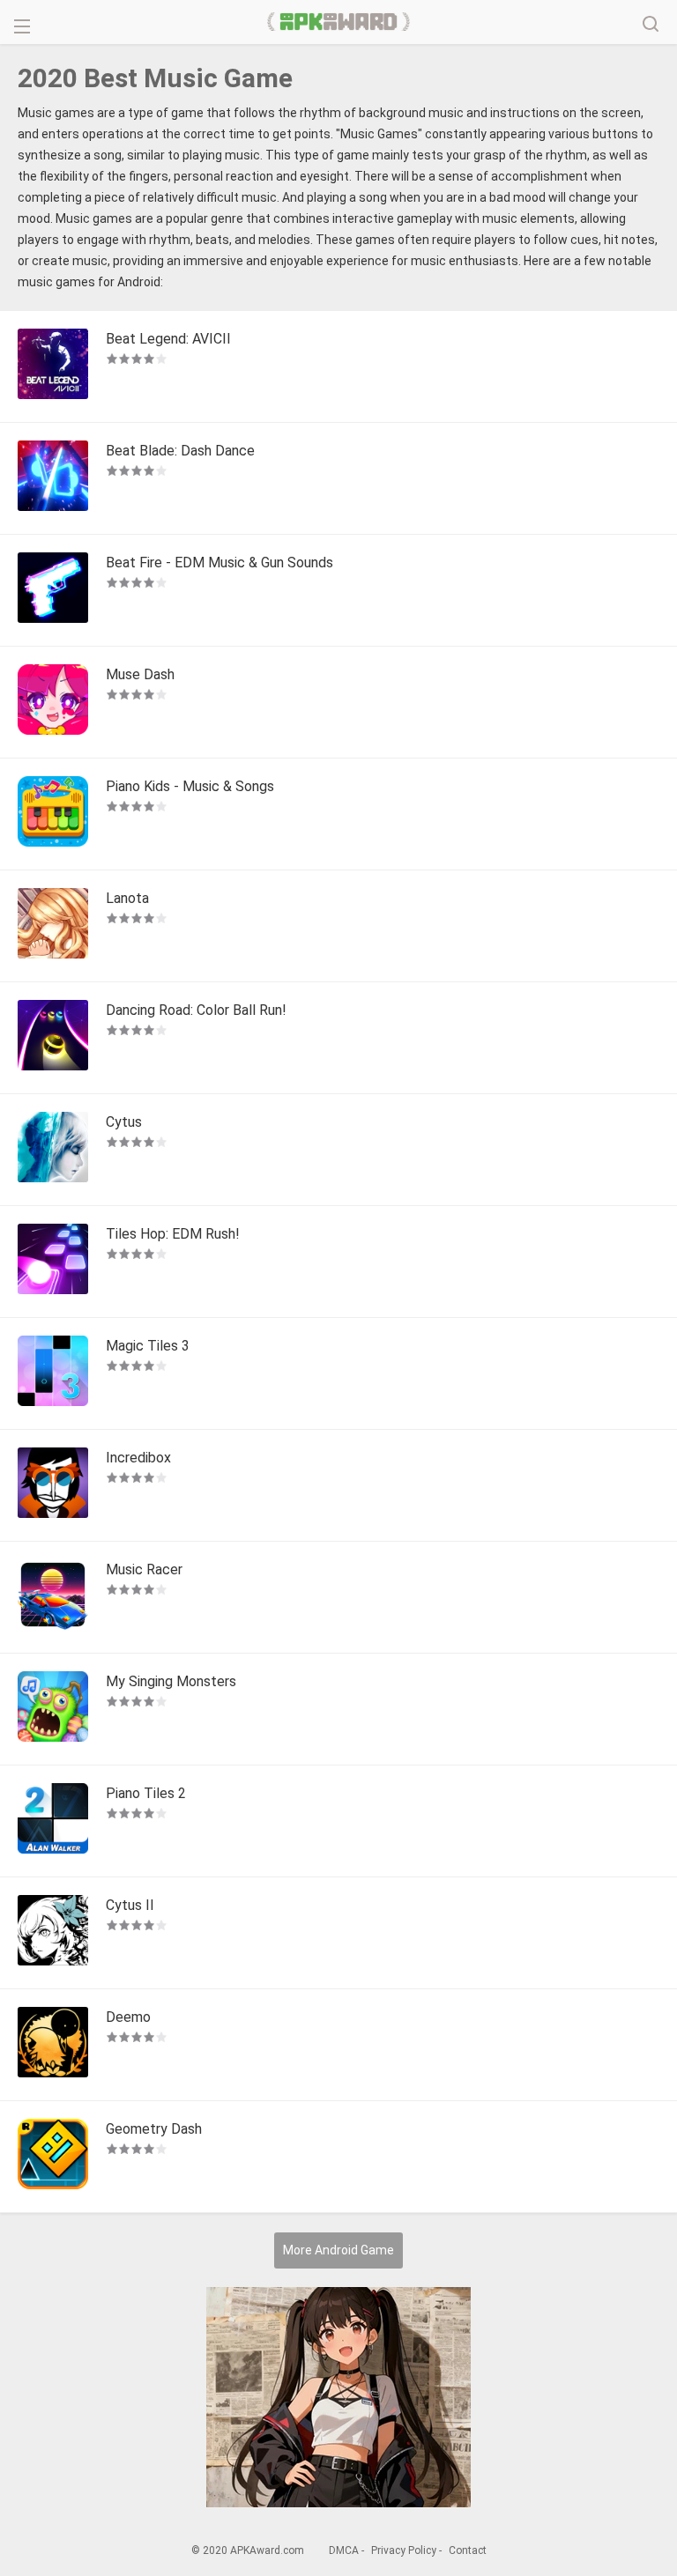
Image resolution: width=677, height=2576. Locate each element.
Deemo (128, 2017)
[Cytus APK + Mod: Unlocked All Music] (53, 1150)
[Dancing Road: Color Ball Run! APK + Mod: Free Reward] (53, 1038)
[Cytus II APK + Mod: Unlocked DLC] (53, 1933)
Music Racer (144, 1569)
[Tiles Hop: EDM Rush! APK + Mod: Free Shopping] (53, 1262)
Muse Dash (140, 674)
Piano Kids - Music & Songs (190, 786)
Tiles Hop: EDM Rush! (173, 1234)
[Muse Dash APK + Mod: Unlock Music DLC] (53, 702)
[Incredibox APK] (53, 1485)
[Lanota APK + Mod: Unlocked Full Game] (53, 926)
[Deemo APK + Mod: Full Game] (53, 2045)
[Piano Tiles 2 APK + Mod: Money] (53, 1821)
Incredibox (138, 1458)
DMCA (344, 2550)
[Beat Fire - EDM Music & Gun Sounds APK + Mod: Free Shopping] (53, 590)
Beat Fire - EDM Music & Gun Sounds (219, 563)
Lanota (127, 898)
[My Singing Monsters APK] (53, 1709)
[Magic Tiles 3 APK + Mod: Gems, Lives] (53, 1373)
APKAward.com (339, 22)
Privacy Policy (404, 2550)
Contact (468, 2550)
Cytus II (130, 1905)
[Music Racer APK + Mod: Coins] (53, 1597)
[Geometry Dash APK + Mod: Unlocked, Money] (53, 2157)
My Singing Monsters (171, 1681)
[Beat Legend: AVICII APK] (53, 366)
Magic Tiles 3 (148, 1346)
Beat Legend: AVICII (168, 339)
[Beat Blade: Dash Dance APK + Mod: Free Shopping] (53, 478)
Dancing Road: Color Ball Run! (196, 1010)
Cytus (124, 1122)
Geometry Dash (154, 2129)
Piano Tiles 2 (146, 1793)
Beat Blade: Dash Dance (180, 451)
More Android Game (338, 2250)
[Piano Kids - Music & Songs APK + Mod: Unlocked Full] (53, 814)
